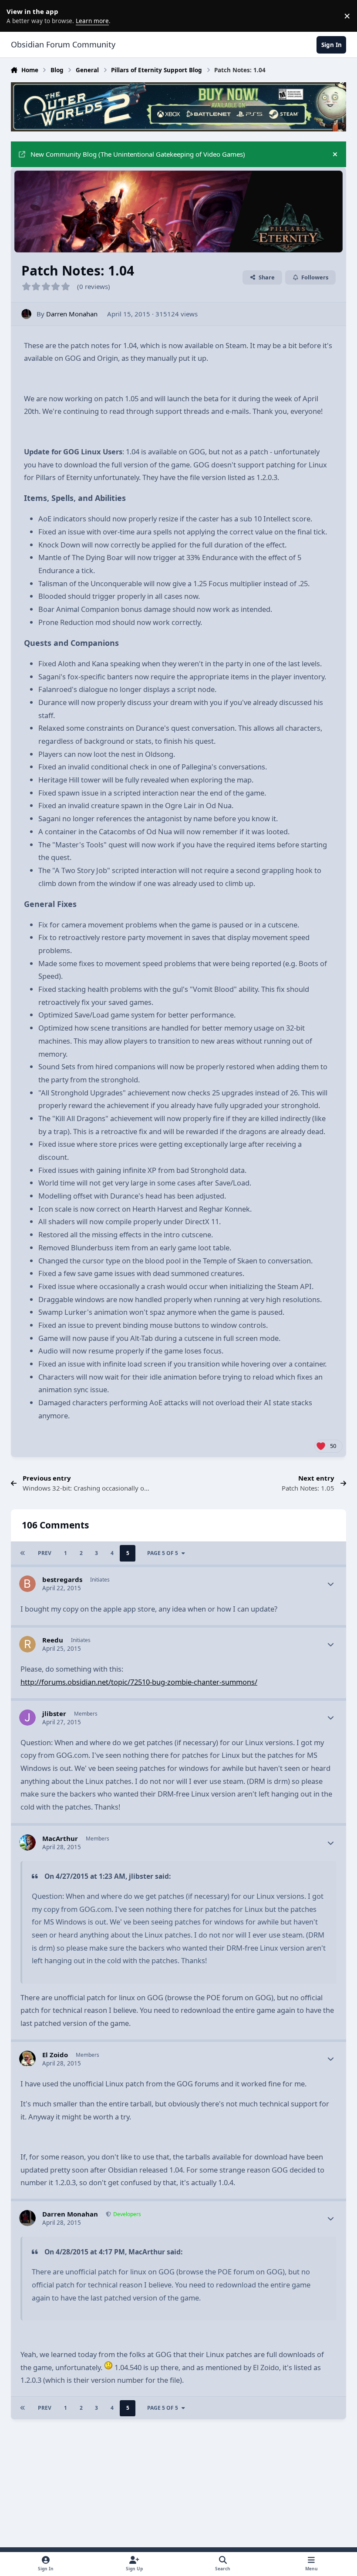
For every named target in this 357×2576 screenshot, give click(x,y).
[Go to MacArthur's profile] (27, 1843)
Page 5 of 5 (163, 1553)
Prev (45, 1553)
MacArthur (60, 1838)
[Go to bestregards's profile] (27, 1584)
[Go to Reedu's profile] (27, 1644)
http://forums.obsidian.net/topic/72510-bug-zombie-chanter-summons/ (139, 1682)
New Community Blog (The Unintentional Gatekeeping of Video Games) (138, 154)
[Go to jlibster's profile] (27, 1718)
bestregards (62, 1579)
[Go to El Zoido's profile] (27, 2059)
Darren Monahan (72, 314)
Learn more (17, 16)
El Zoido (55, 2055)
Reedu (53, 1640)
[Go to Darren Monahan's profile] (26, 314)
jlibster (54, 1713)
